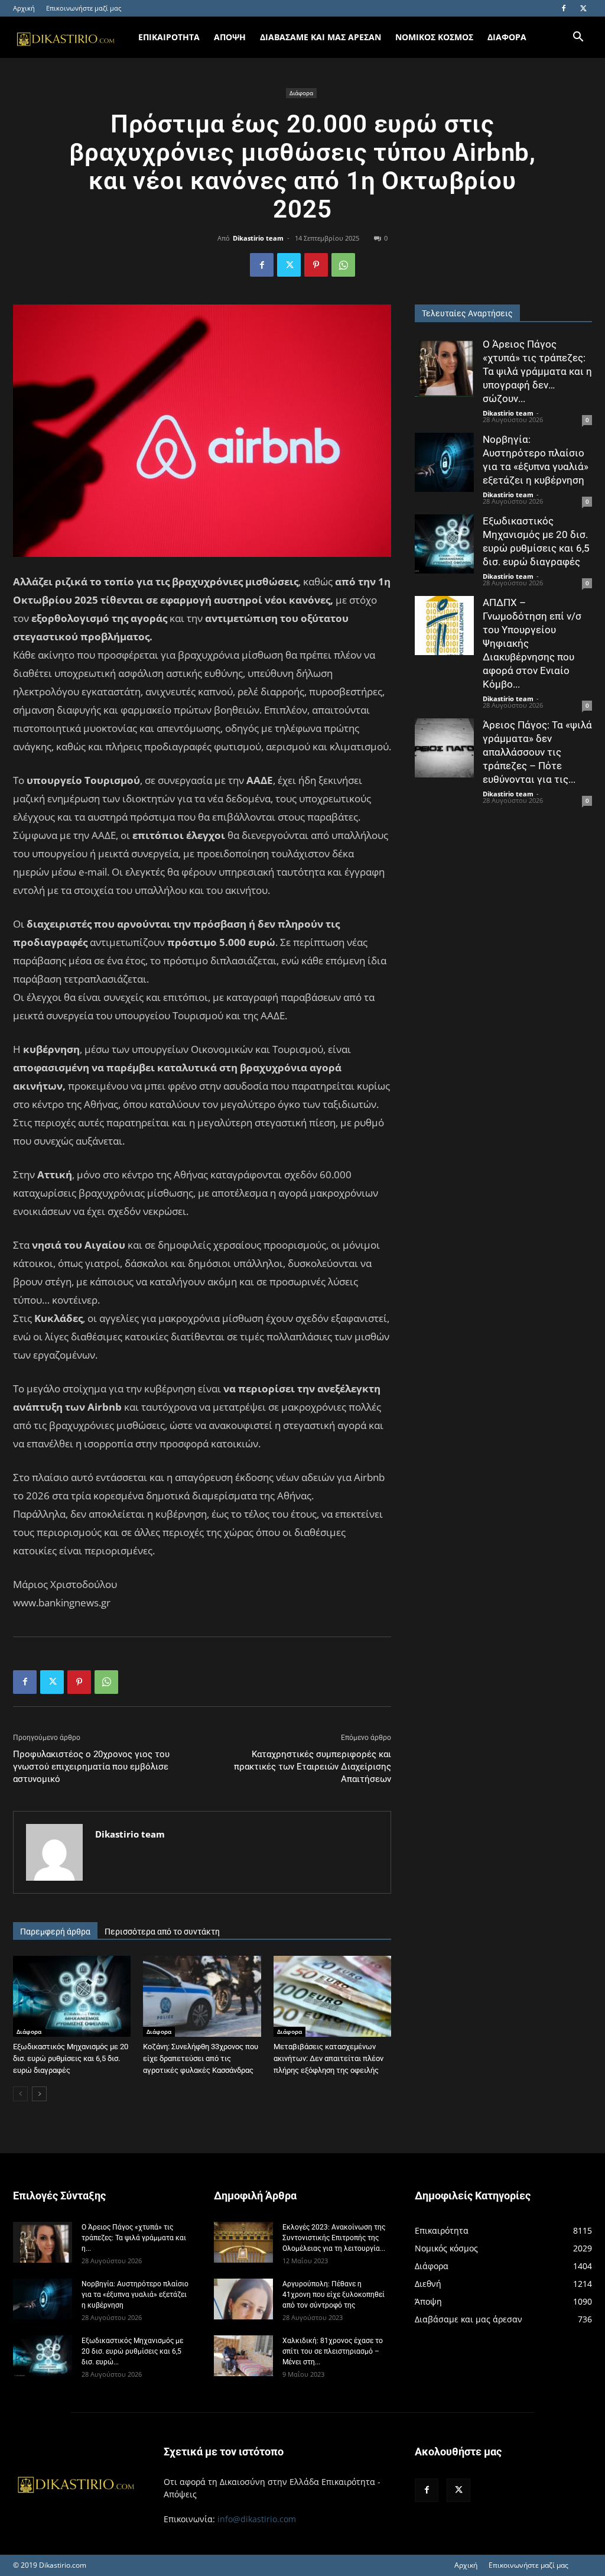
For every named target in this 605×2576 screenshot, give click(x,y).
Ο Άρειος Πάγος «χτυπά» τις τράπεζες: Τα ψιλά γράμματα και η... (134, 2238)
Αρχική (24, 8)
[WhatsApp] (343, 265)
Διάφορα (301, 93)
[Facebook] (564, 8)
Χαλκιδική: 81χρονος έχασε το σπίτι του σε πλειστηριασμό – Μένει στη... (333, 2351)
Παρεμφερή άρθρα (55, 1932)
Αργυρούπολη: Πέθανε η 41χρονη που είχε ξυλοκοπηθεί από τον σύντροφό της (334, 2295)
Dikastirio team (258, 238)
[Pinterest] (316, 265)
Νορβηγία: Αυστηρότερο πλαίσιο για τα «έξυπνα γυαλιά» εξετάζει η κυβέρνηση (135, 2295)
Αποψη (230, 37)
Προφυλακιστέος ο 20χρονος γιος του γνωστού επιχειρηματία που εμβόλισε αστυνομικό (91, 1767)
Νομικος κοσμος (434, 37)
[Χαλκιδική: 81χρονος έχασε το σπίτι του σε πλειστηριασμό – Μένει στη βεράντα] (243, 2356)
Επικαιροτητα (169, 37)
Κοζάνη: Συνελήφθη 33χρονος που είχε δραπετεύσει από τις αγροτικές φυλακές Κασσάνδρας (201, 2058)
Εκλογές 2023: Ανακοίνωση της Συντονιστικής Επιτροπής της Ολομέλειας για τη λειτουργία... (334, 2238)
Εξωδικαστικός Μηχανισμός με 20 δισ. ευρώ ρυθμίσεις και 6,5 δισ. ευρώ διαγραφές (71, 2058)
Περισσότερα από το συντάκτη (162, 1932)
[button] (578, 38)
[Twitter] (583, 8)
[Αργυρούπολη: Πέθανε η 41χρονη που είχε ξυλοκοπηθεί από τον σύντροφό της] (243, 2299)
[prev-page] (20, 2094)
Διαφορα (507, 37)
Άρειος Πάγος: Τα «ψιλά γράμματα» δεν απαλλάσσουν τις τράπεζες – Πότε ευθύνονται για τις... (537, 752)
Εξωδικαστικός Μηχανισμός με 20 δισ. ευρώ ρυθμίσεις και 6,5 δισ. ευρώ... (132, 2351)
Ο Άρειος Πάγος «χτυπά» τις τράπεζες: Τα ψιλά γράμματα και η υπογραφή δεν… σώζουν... (537, 371)
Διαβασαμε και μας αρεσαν (321, 37)
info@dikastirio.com (257, 2519)
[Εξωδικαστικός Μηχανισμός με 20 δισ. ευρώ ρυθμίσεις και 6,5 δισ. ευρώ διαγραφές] (72, 1996)
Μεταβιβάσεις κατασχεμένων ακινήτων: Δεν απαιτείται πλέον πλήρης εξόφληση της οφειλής (328, 2058)
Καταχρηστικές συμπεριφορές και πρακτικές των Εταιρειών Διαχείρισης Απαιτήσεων (313, 1767)
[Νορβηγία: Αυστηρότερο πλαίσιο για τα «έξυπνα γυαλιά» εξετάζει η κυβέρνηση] (444, 462)
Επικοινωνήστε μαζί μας (84, 8)
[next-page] (39, 2094)
